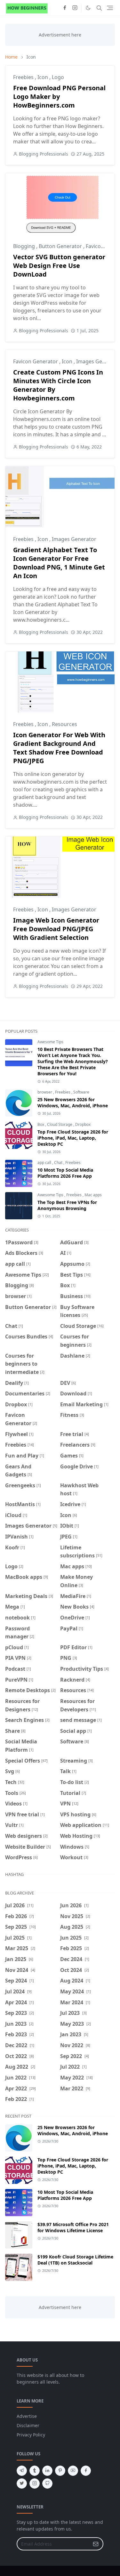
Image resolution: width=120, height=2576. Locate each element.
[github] (47, 2483)
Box (41, 1124)
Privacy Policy (31, 2435)
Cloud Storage (60, 1124)
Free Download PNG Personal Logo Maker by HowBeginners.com (59, 97)
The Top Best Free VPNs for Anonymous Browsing (67, 1205)
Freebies (24, 77)
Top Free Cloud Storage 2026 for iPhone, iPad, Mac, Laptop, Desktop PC (73, 1138)
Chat (59, 1163)
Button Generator (61, 246)
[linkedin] (47, 2471)
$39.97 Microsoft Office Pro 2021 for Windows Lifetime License (73, 2227)
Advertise (27, 2416)
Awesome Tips (50, 1042)
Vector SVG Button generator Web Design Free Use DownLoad (59, 266)
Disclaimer (28, 2425)
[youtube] (73, 2471)
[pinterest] (60, 2471)
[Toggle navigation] (110, 8)
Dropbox (83, 1124)
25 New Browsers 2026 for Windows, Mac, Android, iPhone (73, 1102)
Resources (64, 724)
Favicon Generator (36, 361)
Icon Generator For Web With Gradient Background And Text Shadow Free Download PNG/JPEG (59, 748)
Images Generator (74, 539)
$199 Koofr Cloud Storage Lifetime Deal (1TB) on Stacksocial (75, 2260)
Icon (43, 77)
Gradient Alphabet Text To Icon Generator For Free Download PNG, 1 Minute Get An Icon (59, 563)
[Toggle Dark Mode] (88, 8)
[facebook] (65, 8)
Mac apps (93, 1195)
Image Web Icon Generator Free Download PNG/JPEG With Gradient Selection (56, 929)
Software (81, 1092)
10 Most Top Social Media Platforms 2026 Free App (65, 1173)
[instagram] (75, 8)
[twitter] (22, 2483)
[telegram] (22, 2471)
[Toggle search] (99, 8)
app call (45, 1163)
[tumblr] (35, 2471)
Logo (58, 77)
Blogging (25, 246)
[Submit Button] (96, 2544)
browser (45, 1092)
